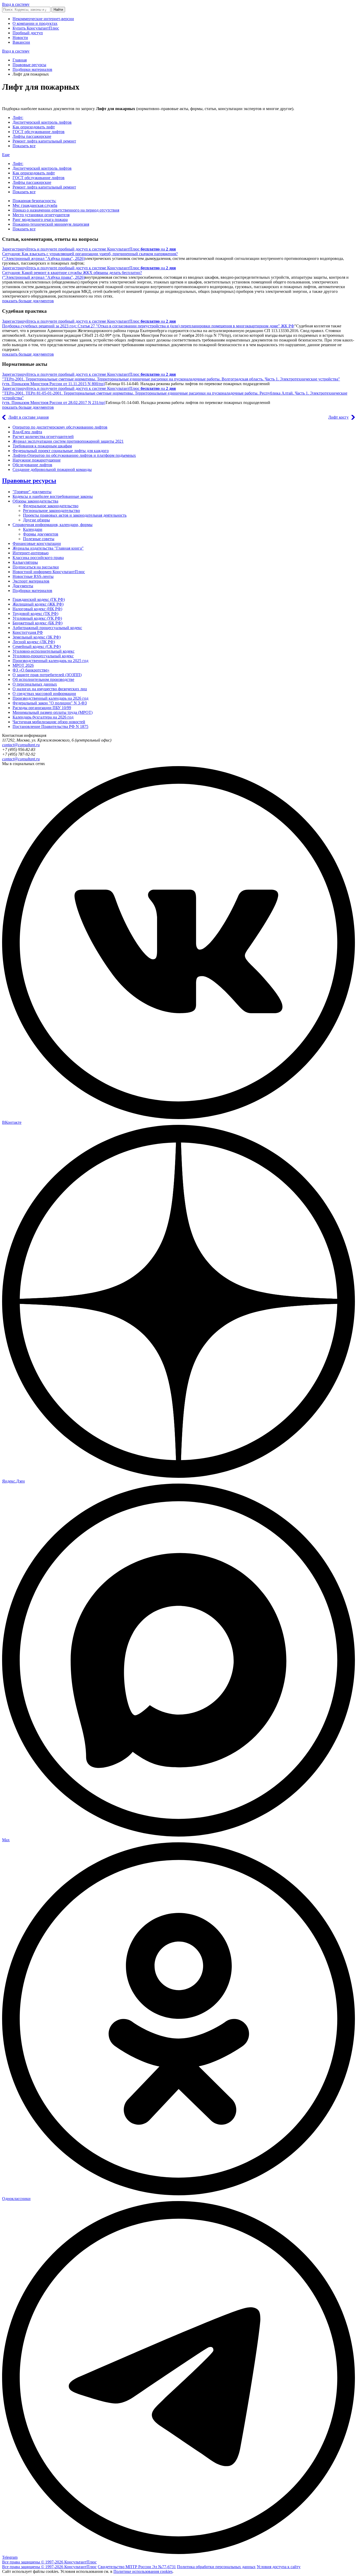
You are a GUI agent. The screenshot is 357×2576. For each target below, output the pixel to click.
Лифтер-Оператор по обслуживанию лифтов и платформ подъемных (74, 455)
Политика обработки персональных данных (216, 2567)
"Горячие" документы (32, 492)
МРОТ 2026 (23, 665)
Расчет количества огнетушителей (43, 437)
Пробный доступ (28, 33)
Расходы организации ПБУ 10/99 (42, 708)
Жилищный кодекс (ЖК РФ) (38, 604)
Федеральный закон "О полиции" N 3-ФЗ (50, 703)
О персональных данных (35, 684)
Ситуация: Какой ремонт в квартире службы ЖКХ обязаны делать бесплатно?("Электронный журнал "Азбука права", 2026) (72, 275)
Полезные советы (39, 539)
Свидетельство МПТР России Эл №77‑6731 (137, 2567)
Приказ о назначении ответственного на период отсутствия (66, 210)
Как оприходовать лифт (34, 127)
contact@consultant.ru (21, 745)
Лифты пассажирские (32, 136)
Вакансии (21, 42)
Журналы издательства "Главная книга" (48, 548)
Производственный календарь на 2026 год (50, 698)
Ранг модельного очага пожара (40, 220)
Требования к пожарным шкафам (42, 446)
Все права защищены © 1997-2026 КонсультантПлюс (49, 2562)
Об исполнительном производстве (43, 679)
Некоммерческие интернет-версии (43, 19)
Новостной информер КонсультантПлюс (49, 572)
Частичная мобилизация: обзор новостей (49, 722)
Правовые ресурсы (29, 65)
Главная (20, 60)
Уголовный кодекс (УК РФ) (37, 618)
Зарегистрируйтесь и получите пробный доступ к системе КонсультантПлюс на (89, 249)
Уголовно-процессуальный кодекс (43, 656)
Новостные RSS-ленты (33, 576)
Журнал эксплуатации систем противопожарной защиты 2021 (68, 441)
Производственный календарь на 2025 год (50, 661)
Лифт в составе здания (28, 417)
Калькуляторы (25, 562)
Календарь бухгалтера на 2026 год (43, 717)
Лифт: (18, 118)
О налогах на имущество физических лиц (50, 689)
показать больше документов (28, 301)
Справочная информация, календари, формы (53, 525)
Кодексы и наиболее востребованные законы (53, 496)
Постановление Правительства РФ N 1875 (50, 726)
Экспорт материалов (31, 581)
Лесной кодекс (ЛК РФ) (34, 642)
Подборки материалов (32, 69)
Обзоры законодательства (35, 501)
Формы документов (41, 534)
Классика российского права (38, 558)
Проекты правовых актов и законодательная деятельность (75, 515)
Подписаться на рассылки (36, 567)
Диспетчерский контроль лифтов (42, 122)
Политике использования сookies (143, 2571)
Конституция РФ (28, 632)
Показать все (24, 146)
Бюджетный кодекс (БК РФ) (38, 623)
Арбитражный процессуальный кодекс (47, 628)
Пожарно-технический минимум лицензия (51, 224)
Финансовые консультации (37, 543)
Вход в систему (16, 4)
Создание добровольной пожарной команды (52, 469)
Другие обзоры (36, 520)
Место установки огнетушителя (41, 215)
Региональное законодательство (51, 511)
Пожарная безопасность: (34, 201)
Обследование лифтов (32, 465)
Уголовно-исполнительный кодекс (44, 651)
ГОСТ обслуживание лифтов (39, 132)
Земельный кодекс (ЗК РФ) (37, 637)
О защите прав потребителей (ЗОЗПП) (47, 675)
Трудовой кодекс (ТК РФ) (35, 614)
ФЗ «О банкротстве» (31, 670)
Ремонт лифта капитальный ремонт (44, 141)
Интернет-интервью (31, 553)
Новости (20, 38)
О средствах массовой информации (44, 694)
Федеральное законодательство (51, 506)
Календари (33, 529)
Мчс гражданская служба (35, 205)
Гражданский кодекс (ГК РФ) (39, 599)
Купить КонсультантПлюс (36, 28)
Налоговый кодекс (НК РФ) (37, 609)
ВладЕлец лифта (27, 432)
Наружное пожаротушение (37, 460)
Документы (23, 586)
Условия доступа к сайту (279, 2567)
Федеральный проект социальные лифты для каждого (61, 451)
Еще (6, 155)
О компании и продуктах (35, 23)
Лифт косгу (338, 417)
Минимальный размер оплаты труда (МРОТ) (53, 712)
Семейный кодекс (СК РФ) (37, 646)
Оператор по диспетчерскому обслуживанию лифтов (60, 427)
